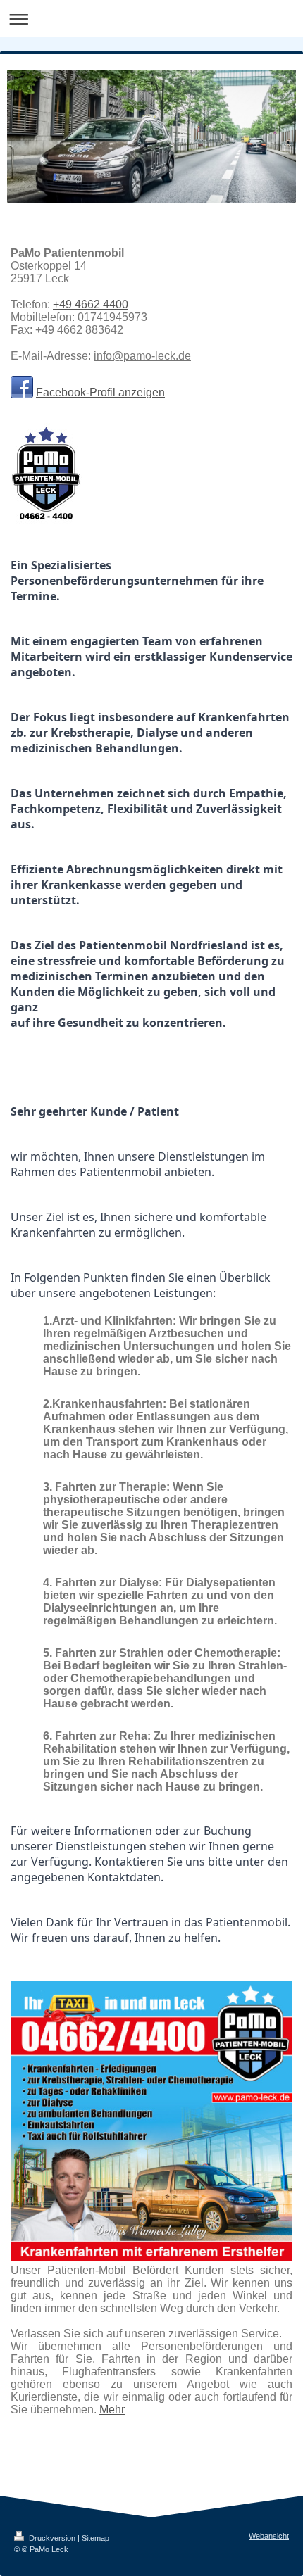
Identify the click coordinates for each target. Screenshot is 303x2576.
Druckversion (52, 2538)
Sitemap (95, 2538)
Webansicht (269, 2536)
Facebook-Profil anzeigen (100, 392)
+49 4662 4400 (91, 304)
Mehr (112, 2410)
